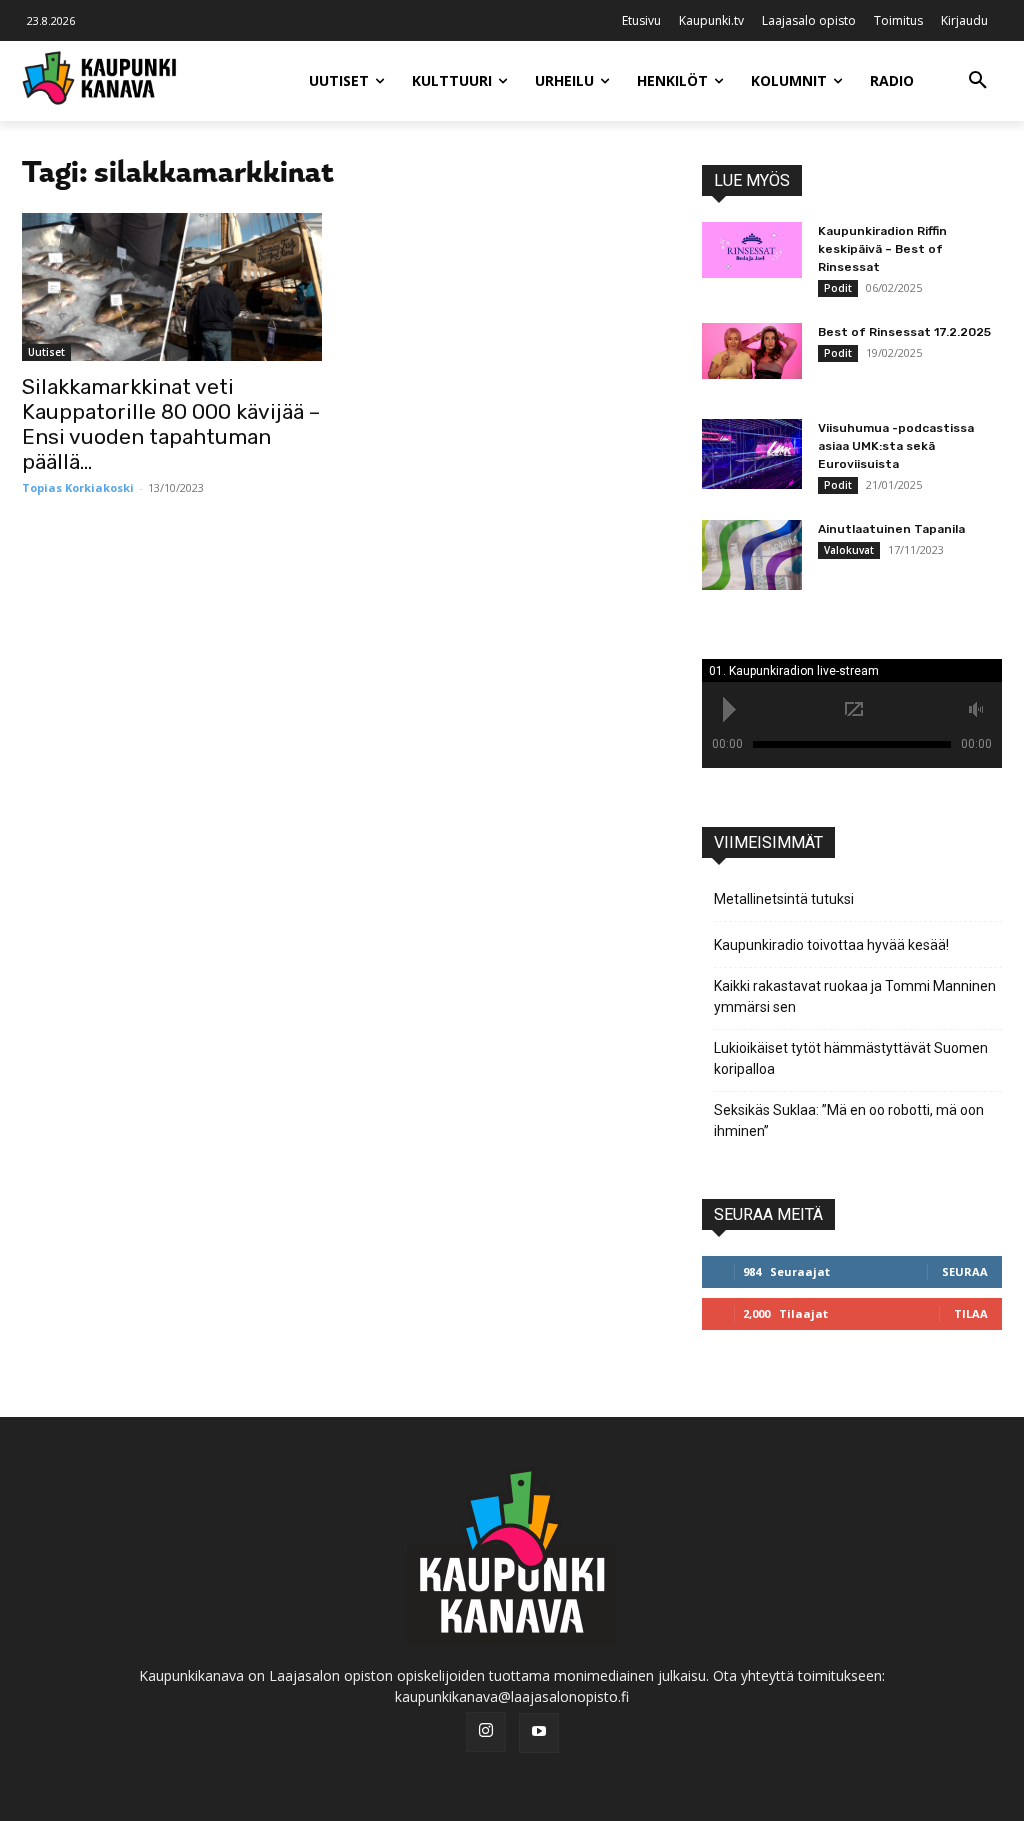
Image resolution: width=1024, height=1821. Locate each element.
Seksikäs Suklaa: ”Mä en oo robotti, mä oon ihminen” (849, 1120)
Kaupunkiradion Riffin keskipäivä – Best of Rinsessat (882, 249)
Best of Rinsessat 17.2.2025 (904, 332)
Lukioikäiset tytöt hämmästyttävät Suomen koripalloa (851, 1058)
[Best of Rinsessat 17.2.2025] (752, 351)
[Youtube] (539, 1733)
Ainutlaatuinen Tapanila (891, 529)
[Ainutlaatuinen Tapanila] (752, 555)
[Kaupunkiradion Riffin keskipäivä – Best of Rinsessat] (752, 250)
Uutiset (46, 352)
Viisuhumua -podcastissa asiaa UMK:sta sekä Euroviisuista (896, 446)
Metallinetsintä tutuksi (784, 899)
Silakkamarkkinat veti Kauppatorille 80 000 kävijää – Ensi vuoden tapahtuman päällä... (171, 424)
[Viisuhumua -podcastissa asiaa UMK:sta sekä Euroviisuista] (752, 454)
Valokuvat (849, 550)
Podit (838, 288)
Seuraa (965, 1271)
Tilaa (971, 1313)
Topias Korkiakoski (78, 487)
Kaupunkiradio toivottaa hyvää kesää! (831, 945)
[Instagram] (486, 1732)
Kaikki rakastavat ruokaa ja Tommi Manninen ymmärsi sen (855, 996)
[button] (978, 81)
